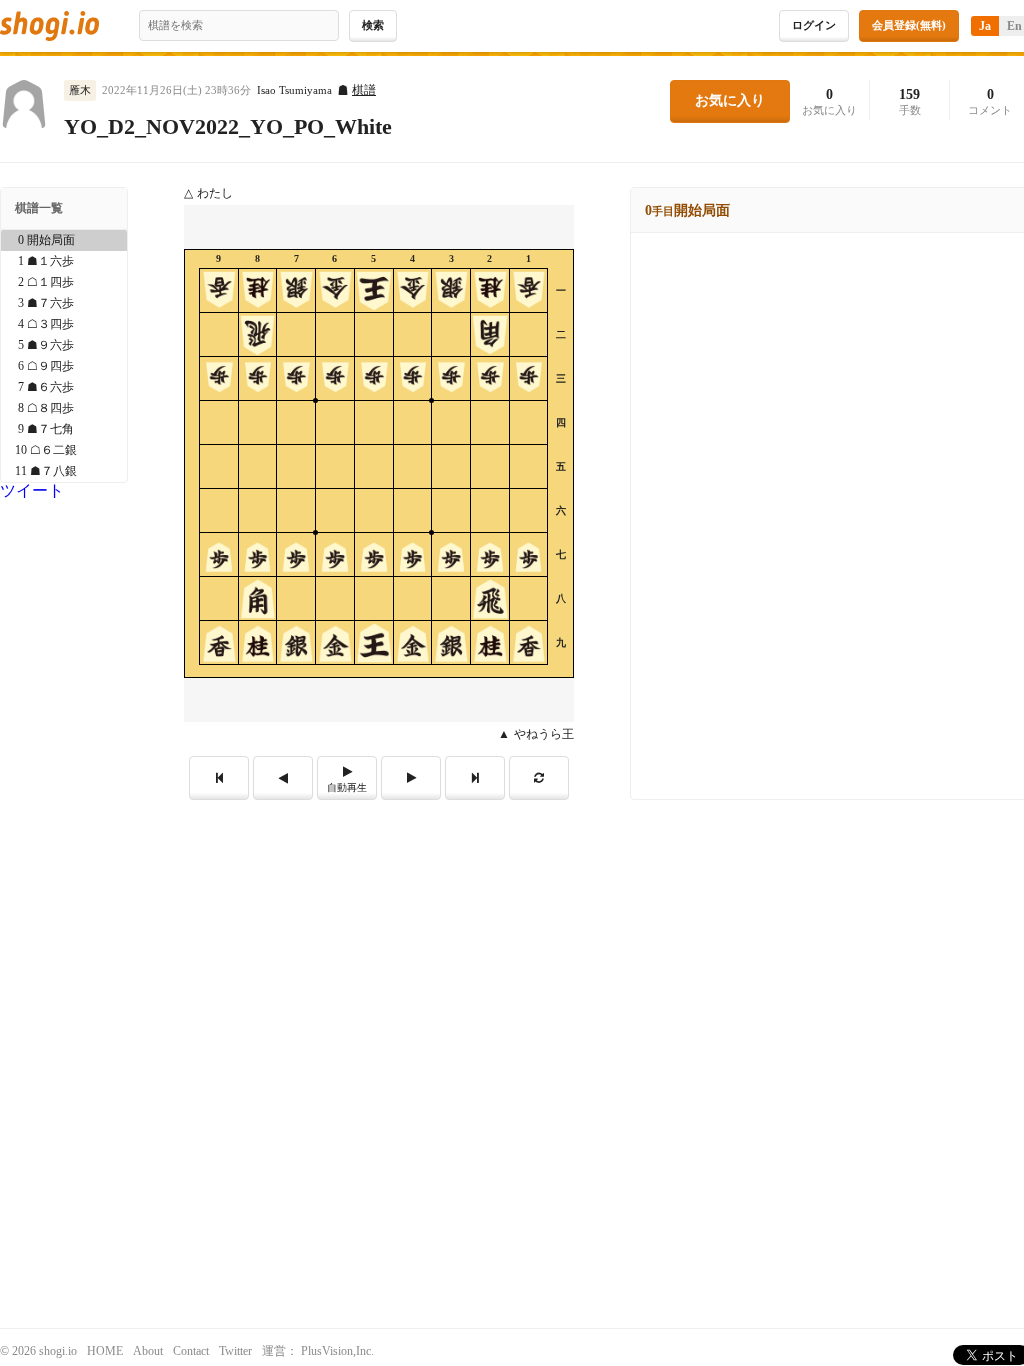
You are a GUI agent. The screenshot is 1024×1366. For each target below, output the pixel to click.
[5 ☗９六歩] (64, 345)
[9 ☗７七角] (64, 429)
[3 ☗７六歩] (64, 303)
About (148, 1351)
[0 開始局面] (64, 240)
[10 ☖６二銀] (64, 450)
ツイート (32, 490)
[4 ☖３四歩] (64, 324)
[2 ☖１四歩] (64, 282)
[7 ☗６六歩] (64, 387)
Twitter (235, 1351)
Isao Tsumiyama (294, 90)
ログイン (814, 25)
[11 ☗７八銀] (64, 471)
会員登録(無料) (909, 25)
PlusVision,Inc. (337, 1351)
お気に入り (730, 100)
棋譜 (364, 90)
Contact (191, 1351)
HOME (105, 1351)
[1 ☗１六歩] (64, 261)
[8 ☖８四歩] (64, 408)
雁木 (80, 90)
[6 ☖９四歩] (64, 366)
